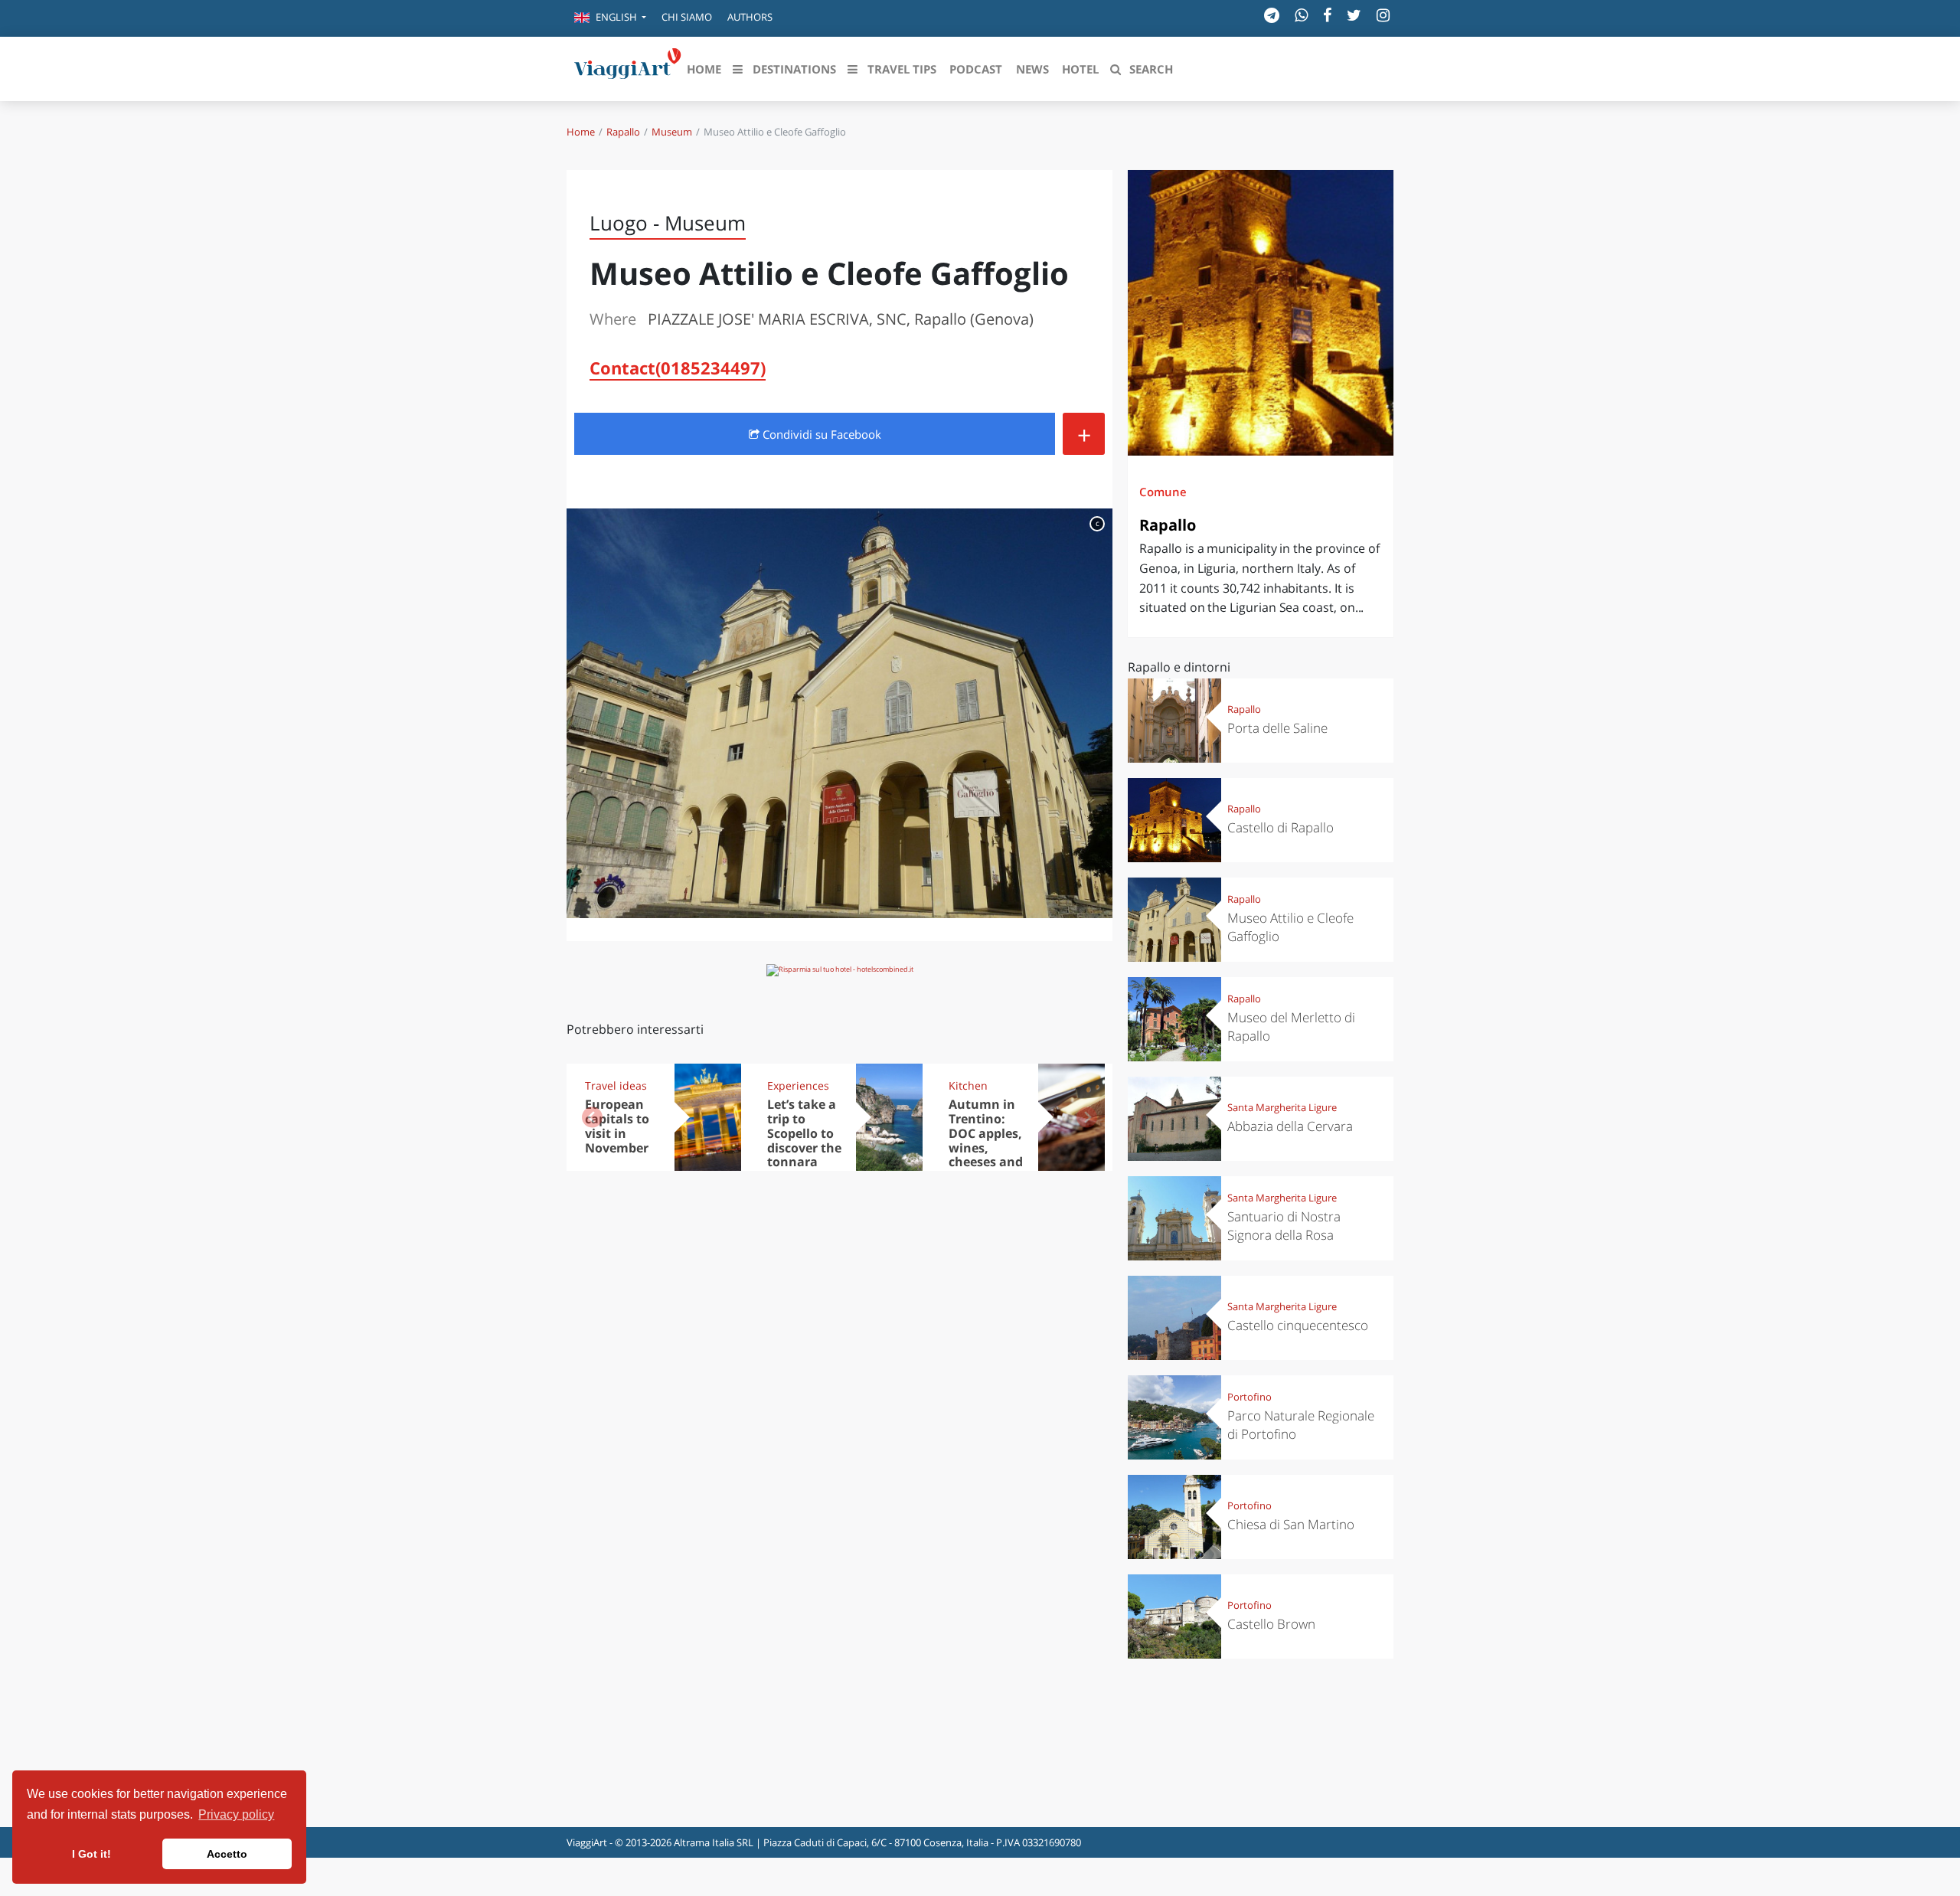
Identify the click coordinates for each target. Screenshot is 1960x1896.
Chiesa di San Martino (1291, 1524)
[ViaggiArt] (628, 67)
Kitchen (968, 1085)
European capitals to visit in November (617, 1126)
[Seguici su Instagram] (1383, 15)
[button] (610, 18)
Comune (1163, 492)
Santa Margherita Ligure (1282, 1107)
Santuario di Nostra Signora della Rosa (1284, 1226)
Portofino (1249, 1397)
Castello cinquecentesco (1298, 1325)
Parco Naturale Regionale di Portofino (1301, 1425)
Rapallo (623, 132)
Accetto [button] (227, 1854)
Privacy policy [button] (236, 1814)
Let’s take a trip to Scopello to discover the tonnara (804, 1133)
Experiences (798, 1085)
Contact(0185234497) (678, 368)
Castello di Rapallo (1281, 827)
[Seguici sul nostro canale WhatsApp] (1301, 15)
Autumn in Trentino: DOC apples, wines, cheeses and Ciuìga (986, 1140)
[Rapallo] (1261, 313)
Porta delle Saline (1277, 728)
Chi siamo (687, 17)
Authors (750, 17)
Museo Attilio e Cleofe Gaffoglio (1290, 927)
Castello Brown (1271, 1624)
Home (581, 132)
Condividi (820, 434)
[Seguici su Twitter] (1354, 15)
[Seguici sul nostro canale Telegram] (1272, 15)
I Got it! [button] (91, 1854)
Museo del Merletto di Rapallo (1291, 1026)
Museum (672, 132)
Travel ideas (616, 1085)
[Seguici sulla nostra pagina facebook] (1327, 15)
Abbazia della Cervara (1290, 1126)
